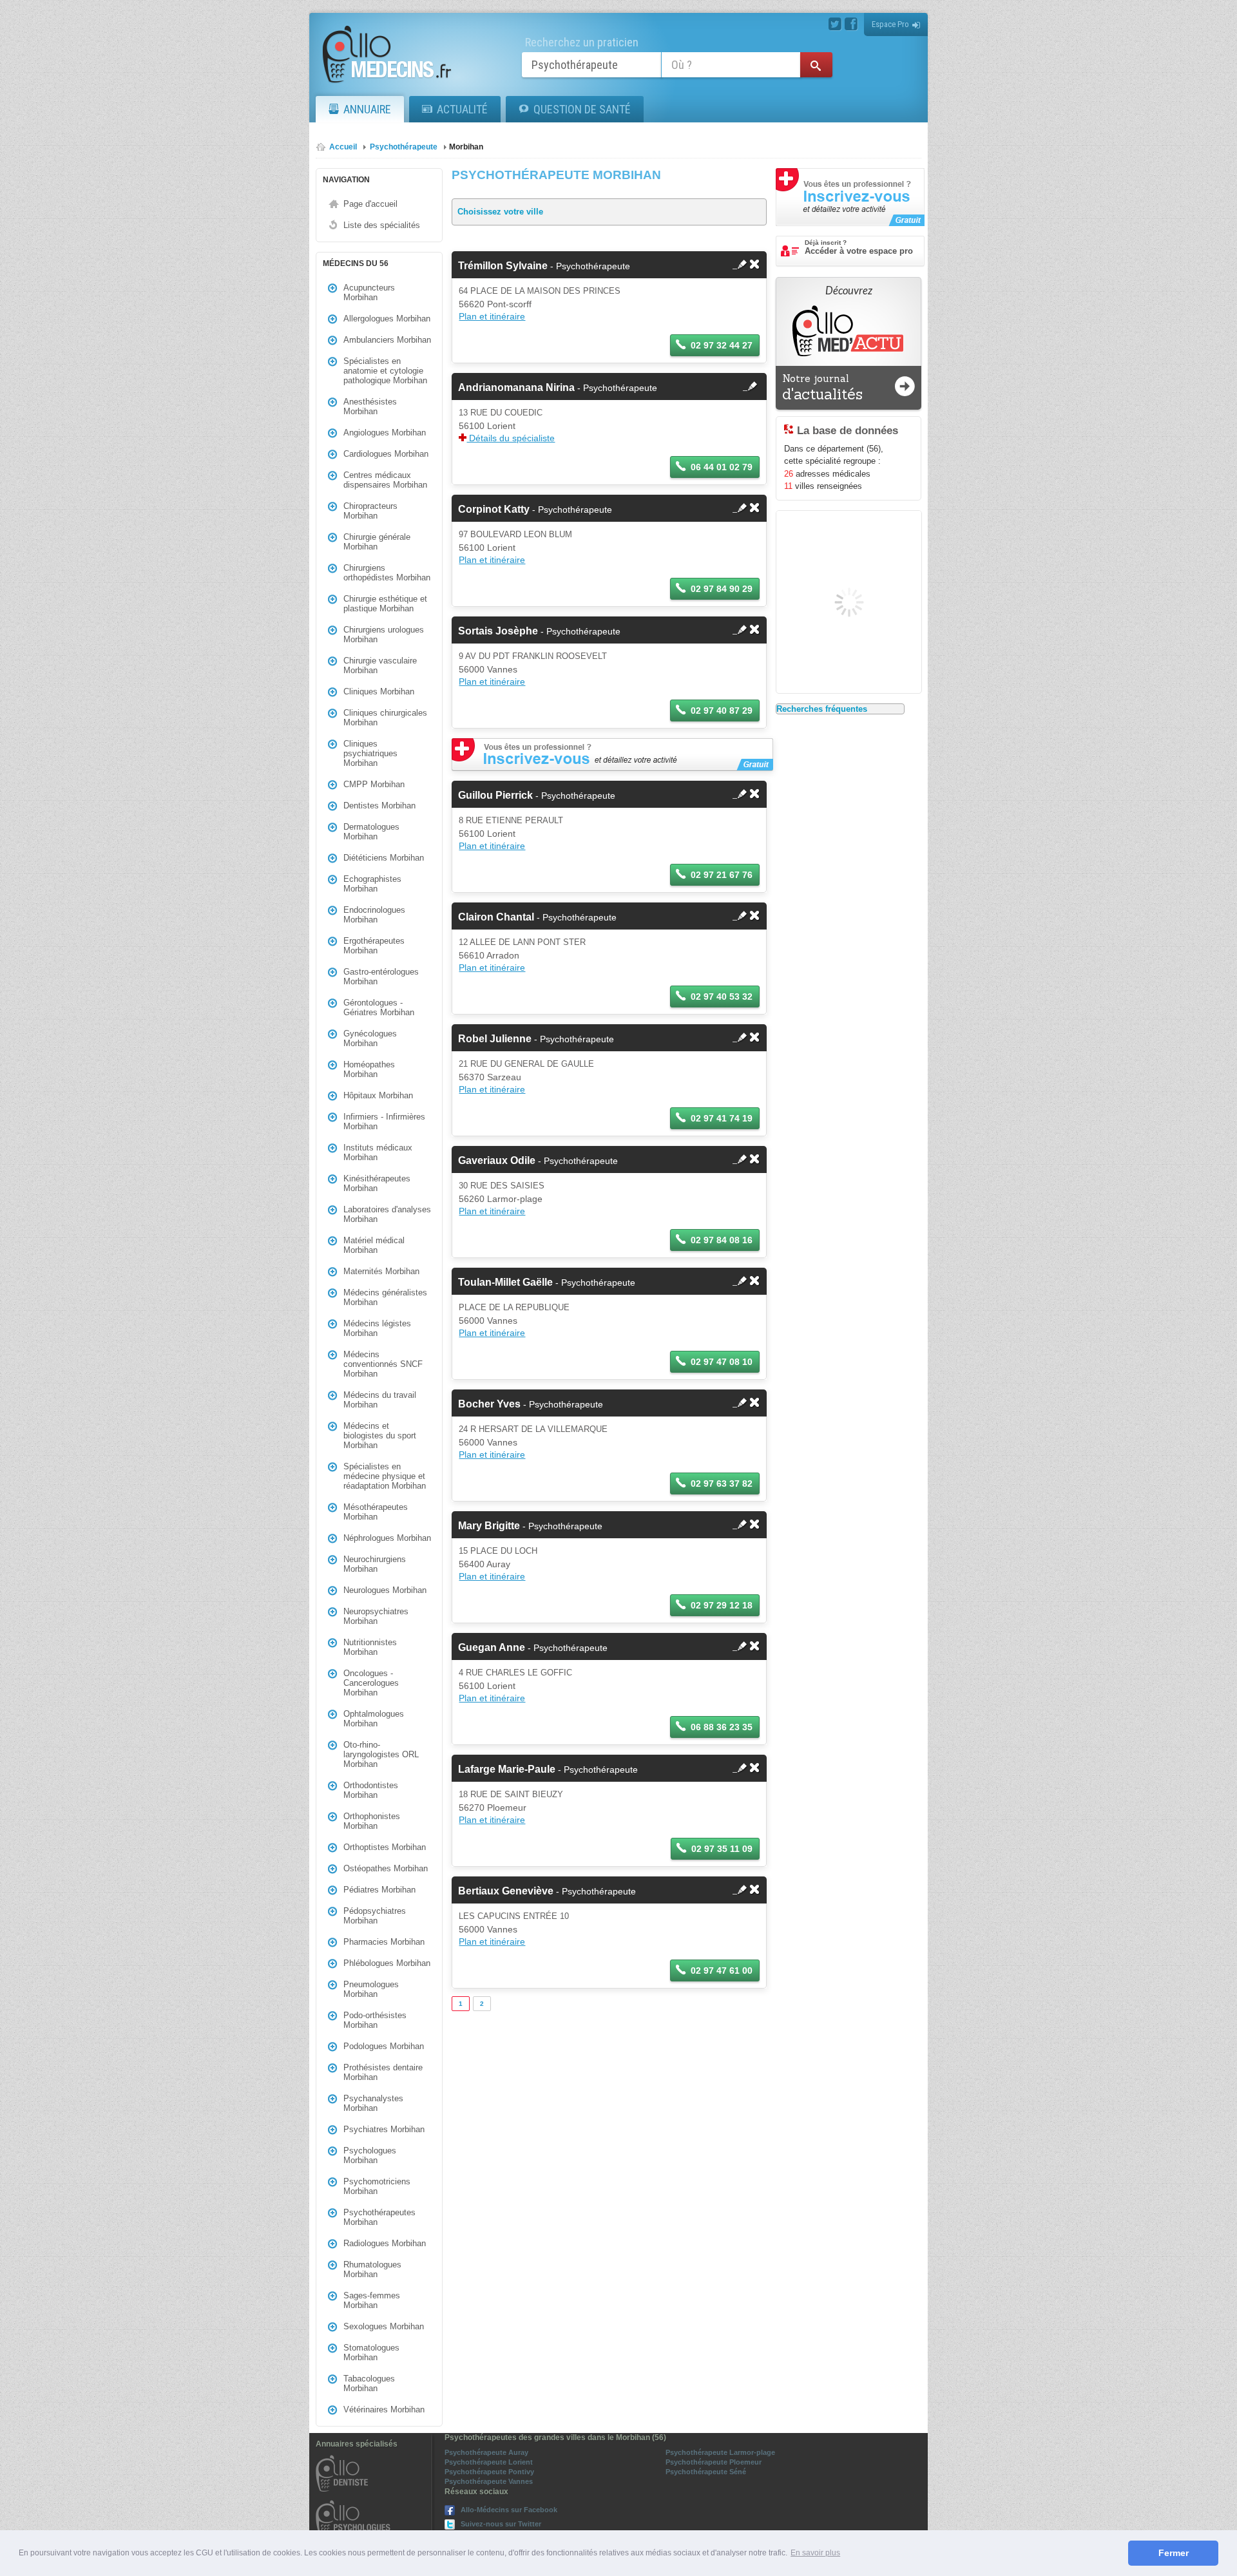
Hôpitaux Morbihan (378, 1095)
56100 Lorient (487, 426)
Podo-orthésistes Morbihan (375, 2020)
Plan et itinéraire (492, 316)
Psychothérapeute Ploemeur (714, 2462)
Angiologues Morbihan (385, 433)
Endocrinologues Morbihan (374, 915)
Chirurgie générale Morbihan (377, 542)
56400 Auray (484, 1564)
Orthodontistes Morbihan (371, 1790)
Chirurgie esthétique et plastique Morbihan (385, 604)
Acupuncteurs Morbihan (369, 292)
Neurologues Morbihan (385, 1590)
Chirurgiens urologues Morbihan (384, 634)
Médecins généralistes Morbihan (385, 1297)
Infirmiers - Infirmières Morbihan (384, 1121)
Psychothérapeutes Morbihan (379, 2217)
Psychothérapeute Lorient (489, 2462)
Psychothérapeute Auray (486, 2452)
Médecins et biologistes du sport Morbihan (380, 1436)
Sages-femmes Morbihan (372, 2300)
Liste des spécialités (382, 225)
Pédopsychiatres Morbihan (375, 1916)
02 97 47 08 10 (722, 1362)
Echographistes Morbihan (372, 884)
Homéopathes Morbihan (369, 1069)
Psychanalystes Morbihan (373, 2103)
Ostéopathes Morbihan (386, 1868)
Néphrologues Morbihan (387, 1538)
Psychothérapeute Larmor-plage (720, 2452)
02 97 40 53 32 (722, 997)
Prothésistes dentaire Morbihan (383, 2072)
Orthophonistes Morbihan (372, 1821)
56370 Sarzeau (490, 1077)
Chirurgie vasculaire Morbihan (380, 665)
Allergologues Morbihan (387, 319)
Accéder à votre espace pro (859, 247)
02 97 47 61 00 (722, 1970)
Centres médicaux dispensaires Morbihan (385, 480)
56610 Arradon (489, 955)
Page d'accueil (370, 204)
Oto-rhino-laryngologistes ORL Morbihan (381, 1754)
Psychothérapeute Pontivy (489, 2472)
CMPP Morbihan (374, 784)
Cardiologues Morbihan (386, 454)
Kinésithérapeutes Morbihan (377, 1183)
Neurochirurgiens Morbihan (375, 1564)
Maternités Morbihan (381, 1271)
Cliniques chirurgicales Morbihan (385, 718)
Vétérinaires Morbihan (384, 2409)
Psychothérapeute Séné (706, 2472)
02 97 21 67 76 (722, 875)
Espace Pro (890, 24)
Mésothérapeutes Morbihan (376, 1512)
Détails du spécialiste (511, 438)
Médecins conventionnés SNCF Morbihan (383, 1364)
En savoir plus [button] (815, 2553)
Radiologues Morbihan (385, 2243)
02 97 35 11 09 (722, 1849)
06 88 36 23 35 (722, 1727)
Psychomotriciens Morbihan (377, 2186)
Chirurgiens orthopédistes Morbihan (387, 573)
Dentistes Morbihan (379, 806)
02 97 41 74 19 (722, 1118)
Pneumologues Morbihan (371, 1989)
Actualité (462, 109)
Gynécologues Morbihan (370, 1038)
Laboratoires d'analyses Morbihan (387, 1214)
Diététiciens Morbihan (384, 858)
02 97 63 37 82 (722, 1484)
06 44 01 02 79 (722, 467)
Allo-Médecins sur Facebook (509, 2510)
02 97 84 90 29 (722, 589)
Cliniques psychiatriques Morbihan (370, 753)
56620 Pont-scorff (495, 304)
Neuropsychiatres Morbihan (376, 1616)
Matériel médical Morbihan (374, 1245)
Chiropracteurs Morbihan (370, 511)
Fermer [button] (1174, 2553)
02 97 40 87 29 (722, 711)
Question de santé (582, 109)
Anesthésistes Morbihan (370, 406)
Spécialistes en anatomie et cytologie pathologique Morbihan (385, 371)
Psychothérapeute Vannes (489, 2481)
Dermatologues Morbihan (371, 832)
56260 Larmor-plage (501, 1199)
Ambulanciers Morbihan (387, 340)
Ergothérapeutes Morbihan (374, 946)
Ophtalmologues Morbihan (374, 1719)
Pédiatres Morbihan (379, 1890)
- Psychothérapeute (544, 266)
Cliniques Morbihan (379, 692)
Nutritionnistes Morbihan (370, 1647)
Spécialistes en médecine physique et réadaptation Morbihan (385, 1476)
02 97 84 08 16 (722, 1240)
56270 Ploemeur (493, 1808)
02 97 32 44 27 (722, 345)
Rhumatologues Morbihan (372, 2269)
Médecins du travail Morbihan (380, 1400)
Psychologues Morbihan (370, 2155)
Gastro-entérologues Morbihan (381, 977)
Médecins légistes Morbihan (377, 1328)
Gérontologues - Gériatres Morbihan (379, 1007)
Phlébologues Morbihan (387, 1963)
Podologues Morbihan (384, 2046)
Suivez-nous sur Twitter (501, 2524)
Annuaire (367, 109)
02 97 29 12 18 (722, 1605)
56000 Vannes (488, 669)
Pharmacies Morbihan (384, 1942)
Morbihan (466, 147)
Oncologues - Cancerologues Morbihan (371, 1683)
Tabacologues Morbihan (369, 2383)
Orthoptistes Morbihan (385, 1847)
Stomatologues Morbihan (371, 2352)
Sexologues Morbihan (384, 2326)
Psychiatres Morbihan (384, 2129)
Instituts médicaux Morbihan (378, 1152)
